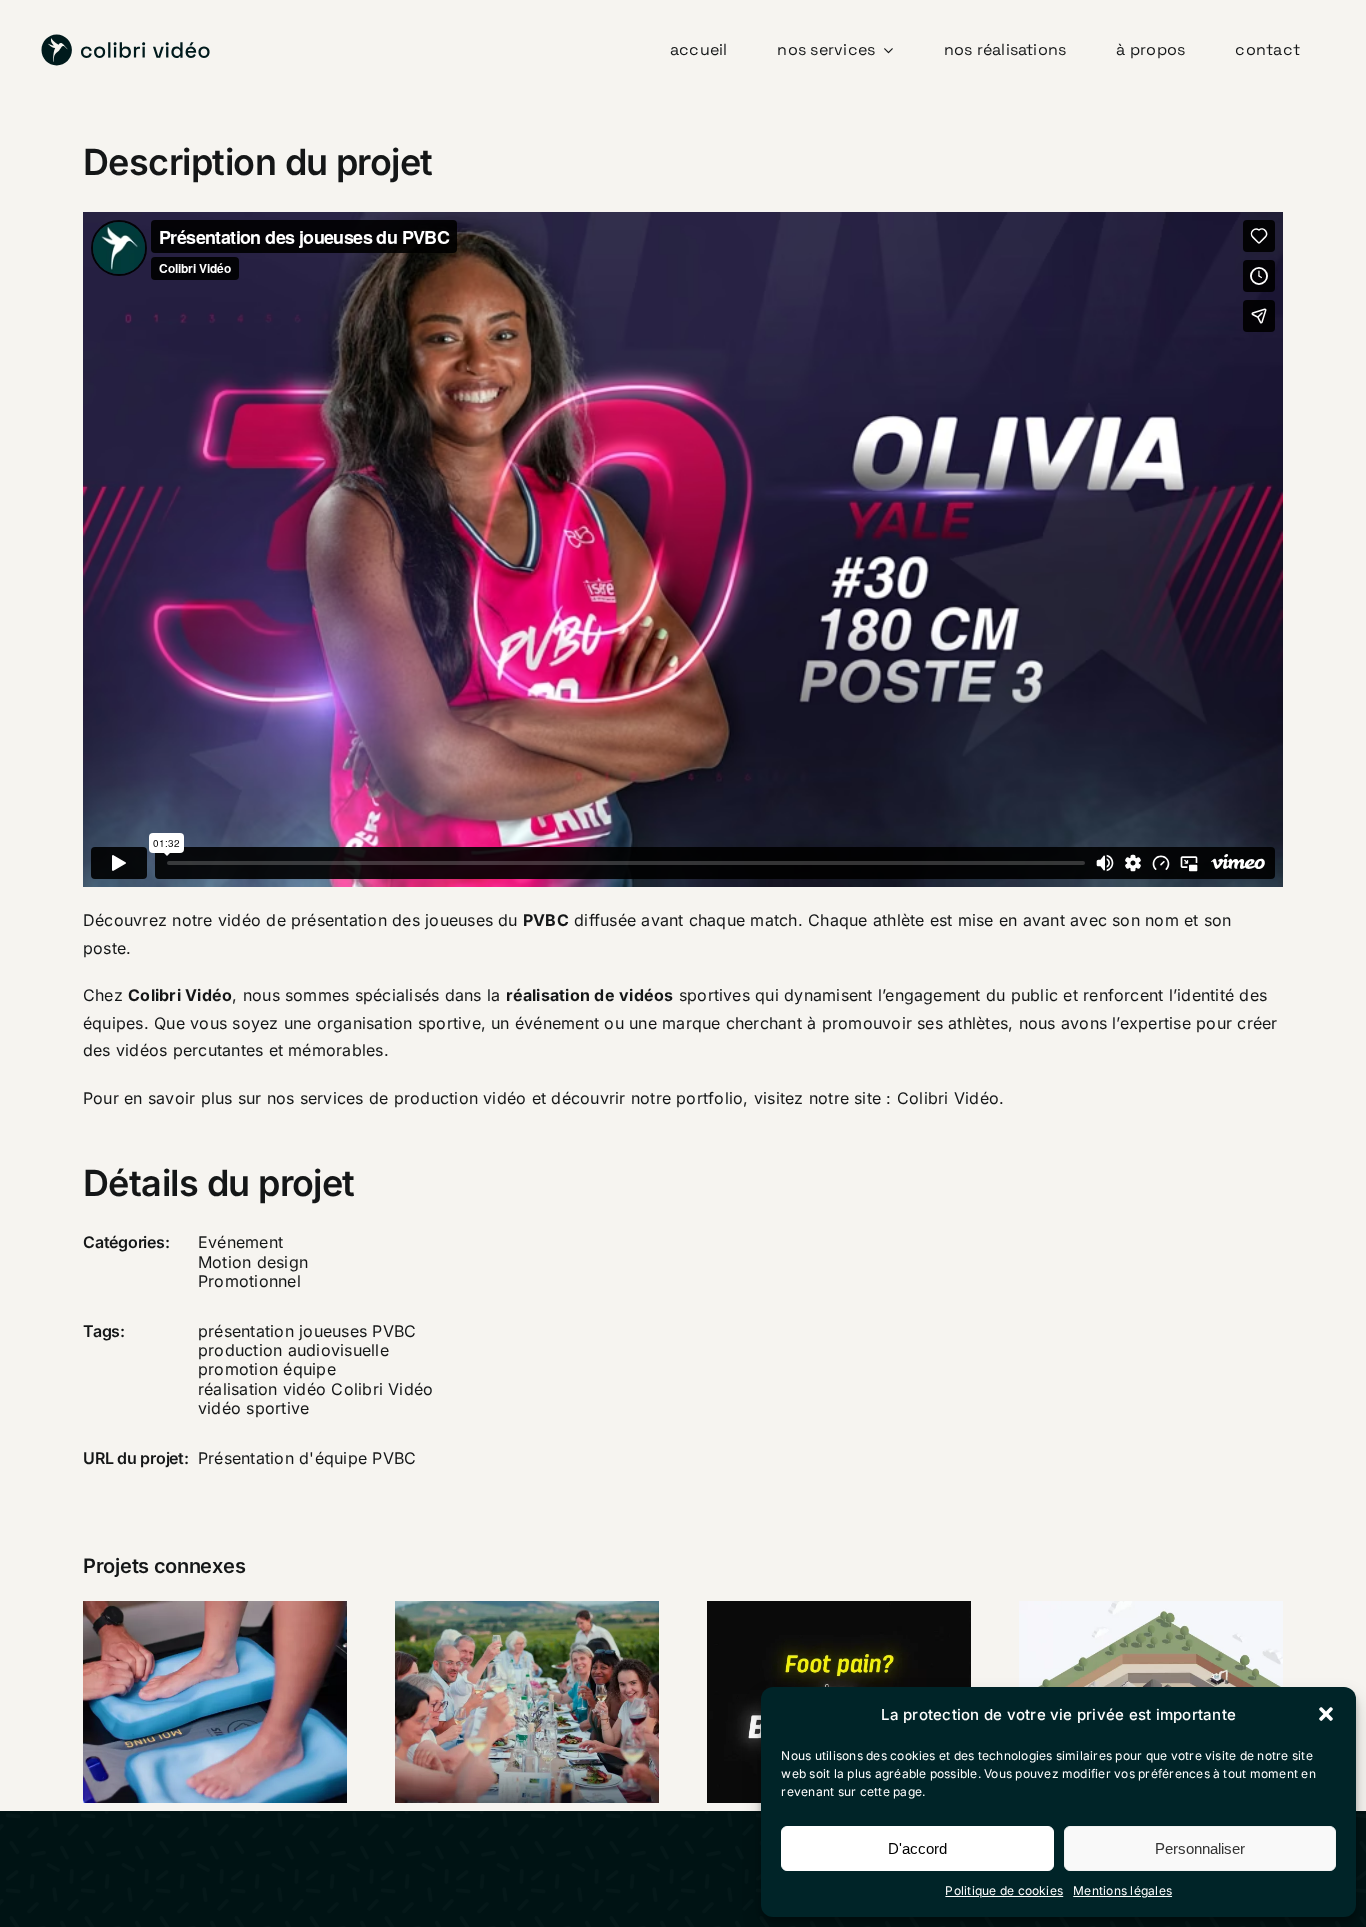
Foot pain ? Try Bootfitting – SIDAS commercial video (813, 1652)
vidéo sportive (253, 1408)
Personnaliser (1200, 1848)
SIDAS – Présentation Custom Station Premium (189, 1638)
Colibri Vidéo (948, 1098)
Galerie (241, 1638)
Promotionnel (249, 1281)
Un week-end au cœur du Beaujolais (501, 1667)
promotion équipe (267, 1369)
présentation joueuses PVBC (307, 1331)
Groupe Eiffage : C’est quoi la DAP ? (1125, 1667)
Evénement (240, 1242)
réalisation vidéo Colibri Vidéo (315, 1389)
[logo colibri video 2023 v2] (126, 42)
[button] (1326, 1714)
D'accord (917, 1848)
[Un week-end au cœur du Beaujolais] (527, 1702)
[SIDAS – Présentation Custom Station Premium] (215, 1702)
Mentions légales (1122, 1890)
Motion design (253, 1262)
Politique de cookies (1004, 1890)
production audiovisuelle (293, 1350)
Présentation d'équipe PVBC (307, 1458)
